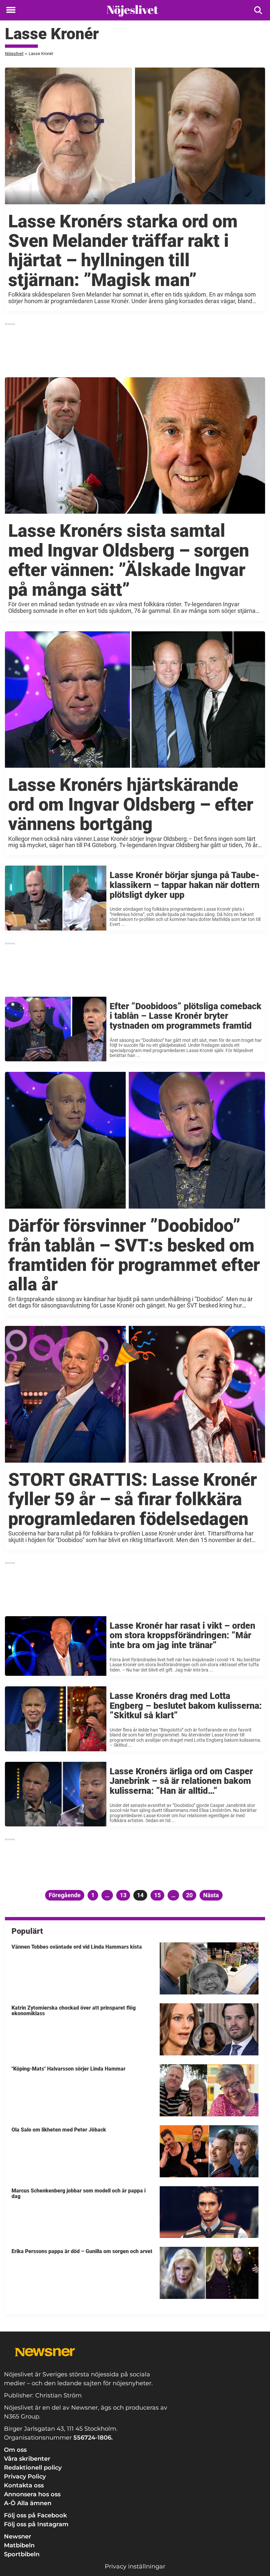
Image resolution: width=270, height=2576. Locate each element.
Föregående (65, 1895)
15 (159, 1895)
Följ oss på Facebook (35, 2515)
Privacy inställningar (135, 2566)
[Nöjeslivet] (133, 11)
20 (191, 1895)
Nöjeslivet (14, 54)
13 (125, 1895)
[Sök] (259, 10)
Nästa (211, 1895)
